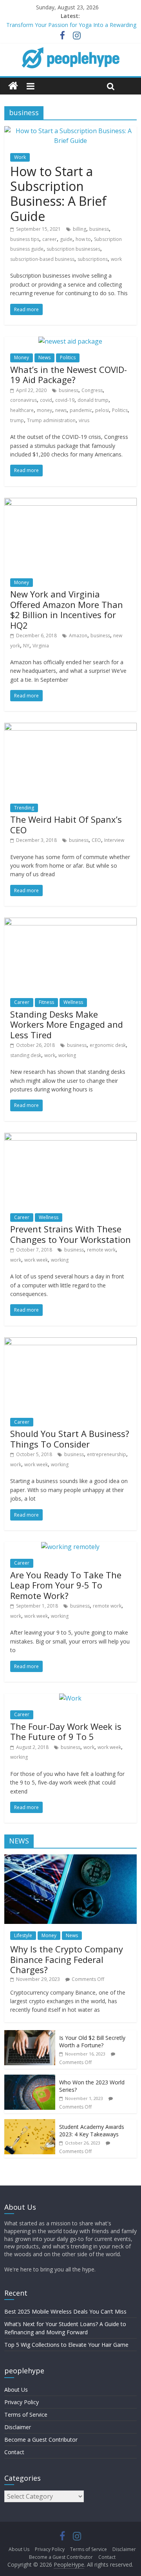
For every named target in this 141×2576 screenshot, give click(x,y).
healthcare (22, 410)
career (50, 239)
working (67, 1055)
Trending (24, 808)
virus (84, 420)
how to (83, 239)
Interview (114, 840)
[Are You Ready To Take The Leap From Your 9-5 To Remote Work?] (70, 1547)
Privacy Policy (22, 2402)
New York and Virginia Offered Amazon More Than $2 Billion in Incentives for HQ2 (67, 609)
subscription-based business (42, 259)
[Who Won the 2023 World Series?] (30, 2079)
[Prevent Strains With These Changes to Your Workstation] (70, 1137)
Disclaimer (18, 2427)
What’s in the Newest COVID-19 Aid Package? (69, 374)
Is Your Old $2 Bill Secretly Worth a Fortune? (92, 2042)
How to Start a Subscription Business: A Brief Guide (58, 194)
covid (46, 400)
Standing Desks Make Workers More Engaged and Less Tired (67, 1024)
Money (22, 357)
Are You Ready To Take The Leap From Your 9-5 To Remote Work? (66, 1585)
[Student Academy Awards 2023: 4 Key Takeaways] (30, 2123)
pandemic (81, 410)
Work (20, 157)
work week (36, 1260)
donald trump (93, 400)
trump (17, 420)
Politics (68, 357)
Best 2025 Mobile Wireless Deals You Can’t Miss (65, 2311)
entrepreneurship (107, 1454)
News (44, 357)
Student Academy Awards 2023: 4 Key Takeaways (92, 2131)
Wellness (73, 1002)
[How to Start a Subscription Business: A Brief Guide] (70, 131)
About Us (16, 2390)
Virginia (41, 646)
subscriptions (93, 259)
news (61, 410)
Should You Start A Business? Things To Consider (70, 1439)
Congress (92, 390)
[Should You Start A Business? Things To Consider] (70, 1342)
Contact (14, 2452)
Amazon (78, 636)
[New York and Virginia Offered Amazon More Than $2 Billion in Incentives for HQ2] (70, 503)
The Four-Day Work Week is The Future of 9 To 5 (66, 1731)
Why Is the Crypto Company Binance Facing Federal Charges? (67, 1959)
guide (66, 239)
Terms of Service (26, 2415)
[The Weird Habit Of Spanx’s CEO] (70, 727)
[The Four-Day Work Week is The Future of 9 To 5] (70, 1698)
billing (80, 229)
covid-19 (65, 400)
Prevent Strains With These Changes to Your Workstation (70, 1234)
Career (22, 1002)
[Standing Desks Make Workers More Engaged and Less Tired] (70, 922)
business (99, 229)
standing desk (26, 1055)
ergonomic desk (108, 1045)
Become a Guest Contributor (41, 2440)
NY (26, 646)
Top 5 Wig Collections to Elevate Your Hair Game (66, 2345)
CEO (96, 840)
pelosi (102, 410)
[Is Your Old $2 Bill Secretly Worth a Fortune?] (30, 2034)
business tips (25, 239)
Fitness (46, 1002)
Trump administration (51, 420)
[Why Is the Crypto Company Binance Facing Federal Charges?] (70, 1858)
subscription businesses (73, 249)
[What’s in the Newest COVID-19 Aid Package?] (70, 341)
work (116, 259)
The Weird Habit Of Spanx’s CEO (66, 824)
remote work (101, 1250)
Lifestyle (23, 1935)
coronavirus (23, 400)
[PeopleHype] (13, 86)
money (44, 410)
